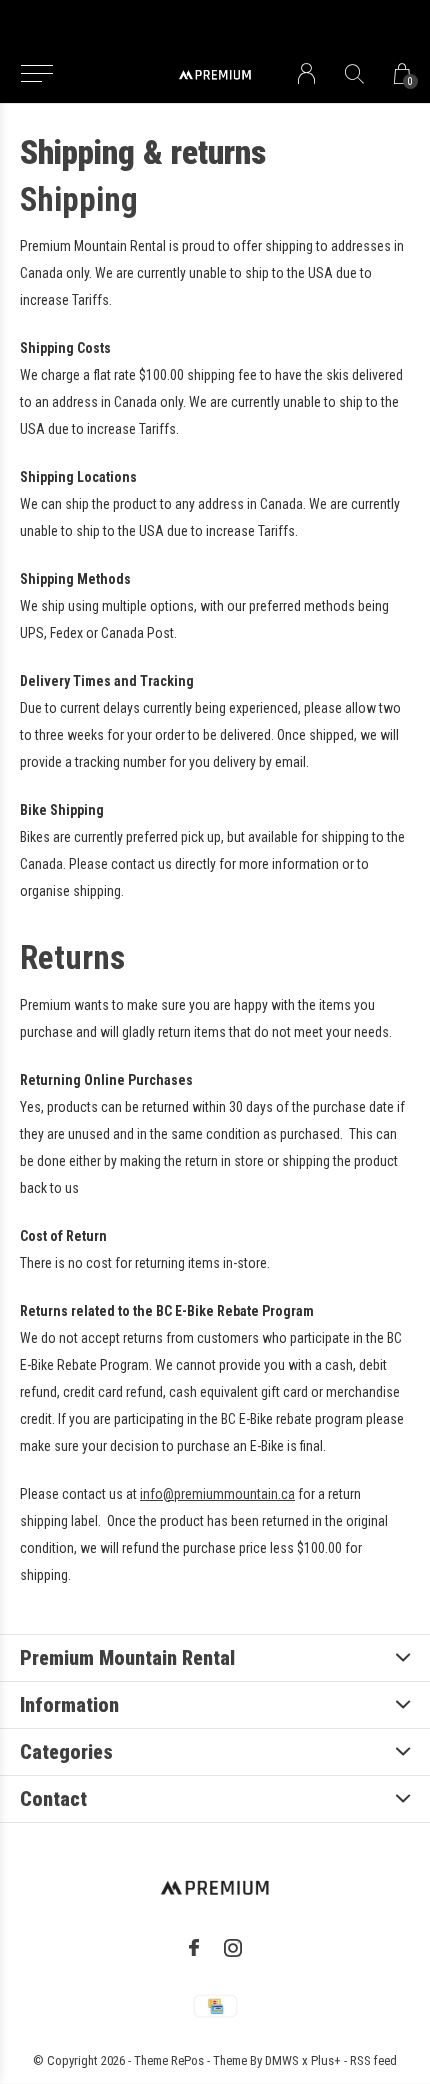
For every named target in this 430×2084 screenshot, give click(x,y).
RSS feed (373, 2060)
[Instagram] (233, 1948)
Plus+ (326, 2060)
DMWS (282, 2060)
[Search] (354, 73)
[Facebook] (194, 1948)
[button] (36, 74)
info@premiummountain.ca (217, 1494)
